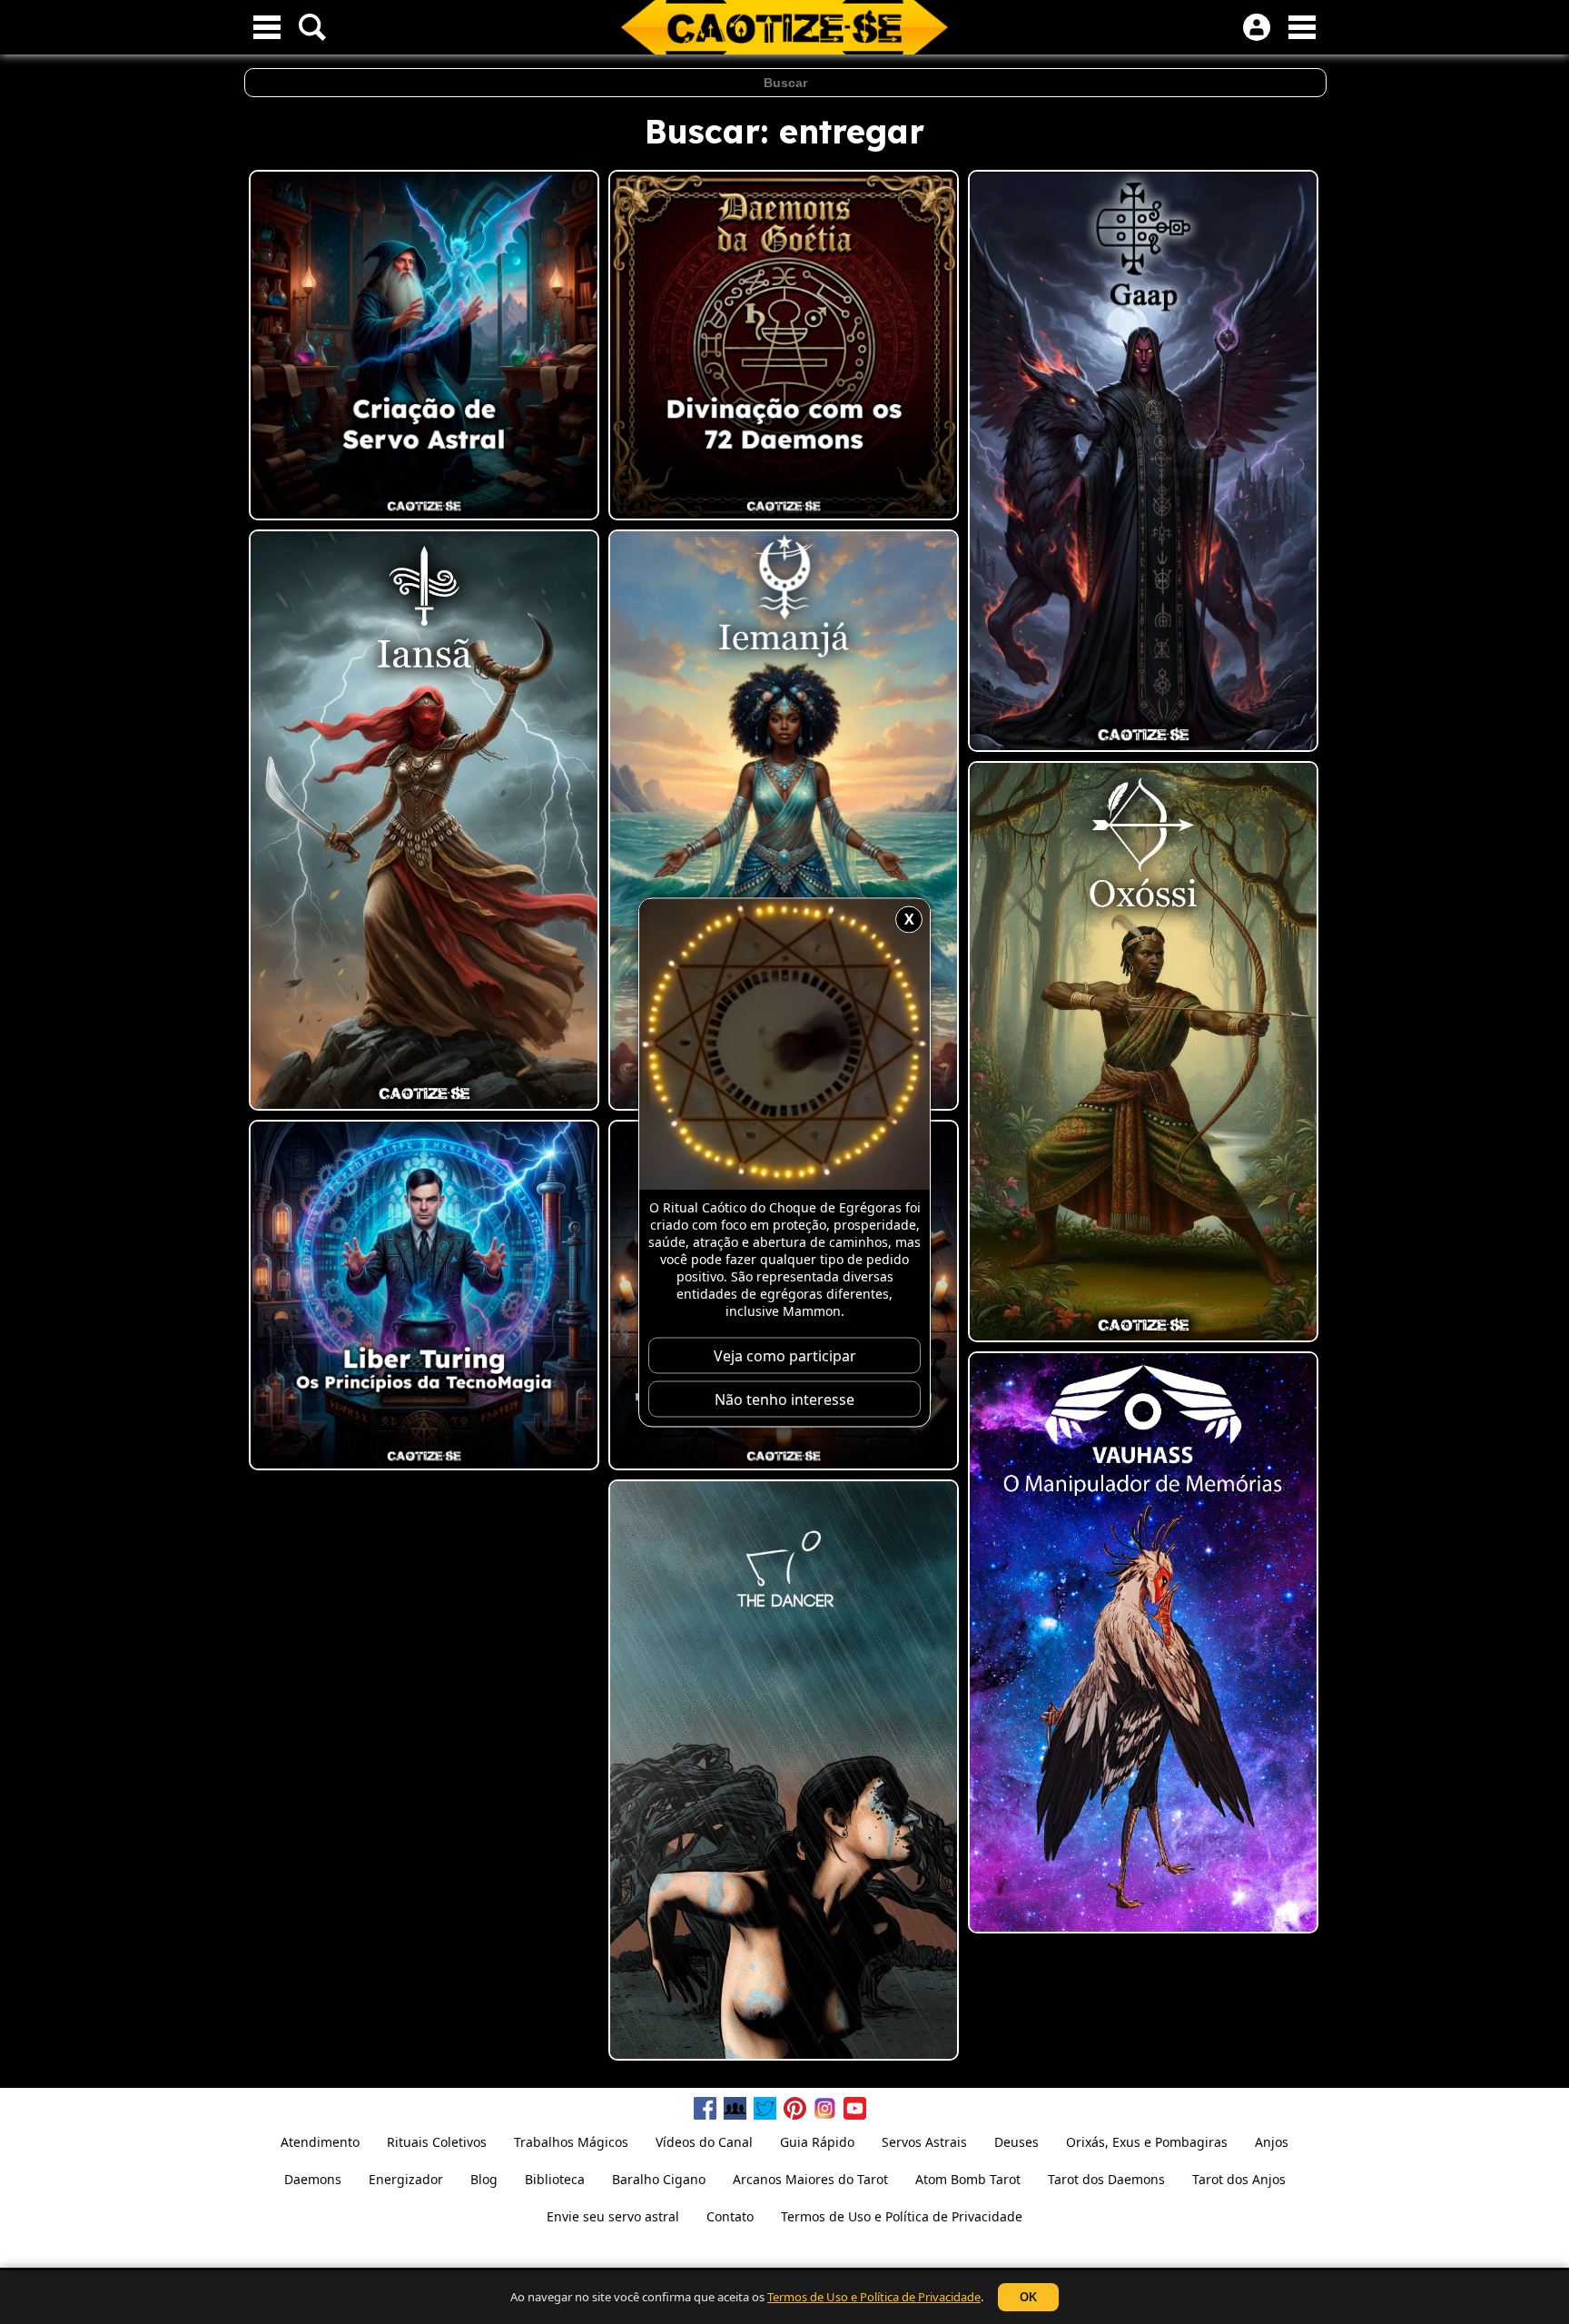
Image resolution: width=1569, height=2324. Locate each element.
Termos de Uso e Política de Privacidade (874, 2297)
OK (1028, 2297)
